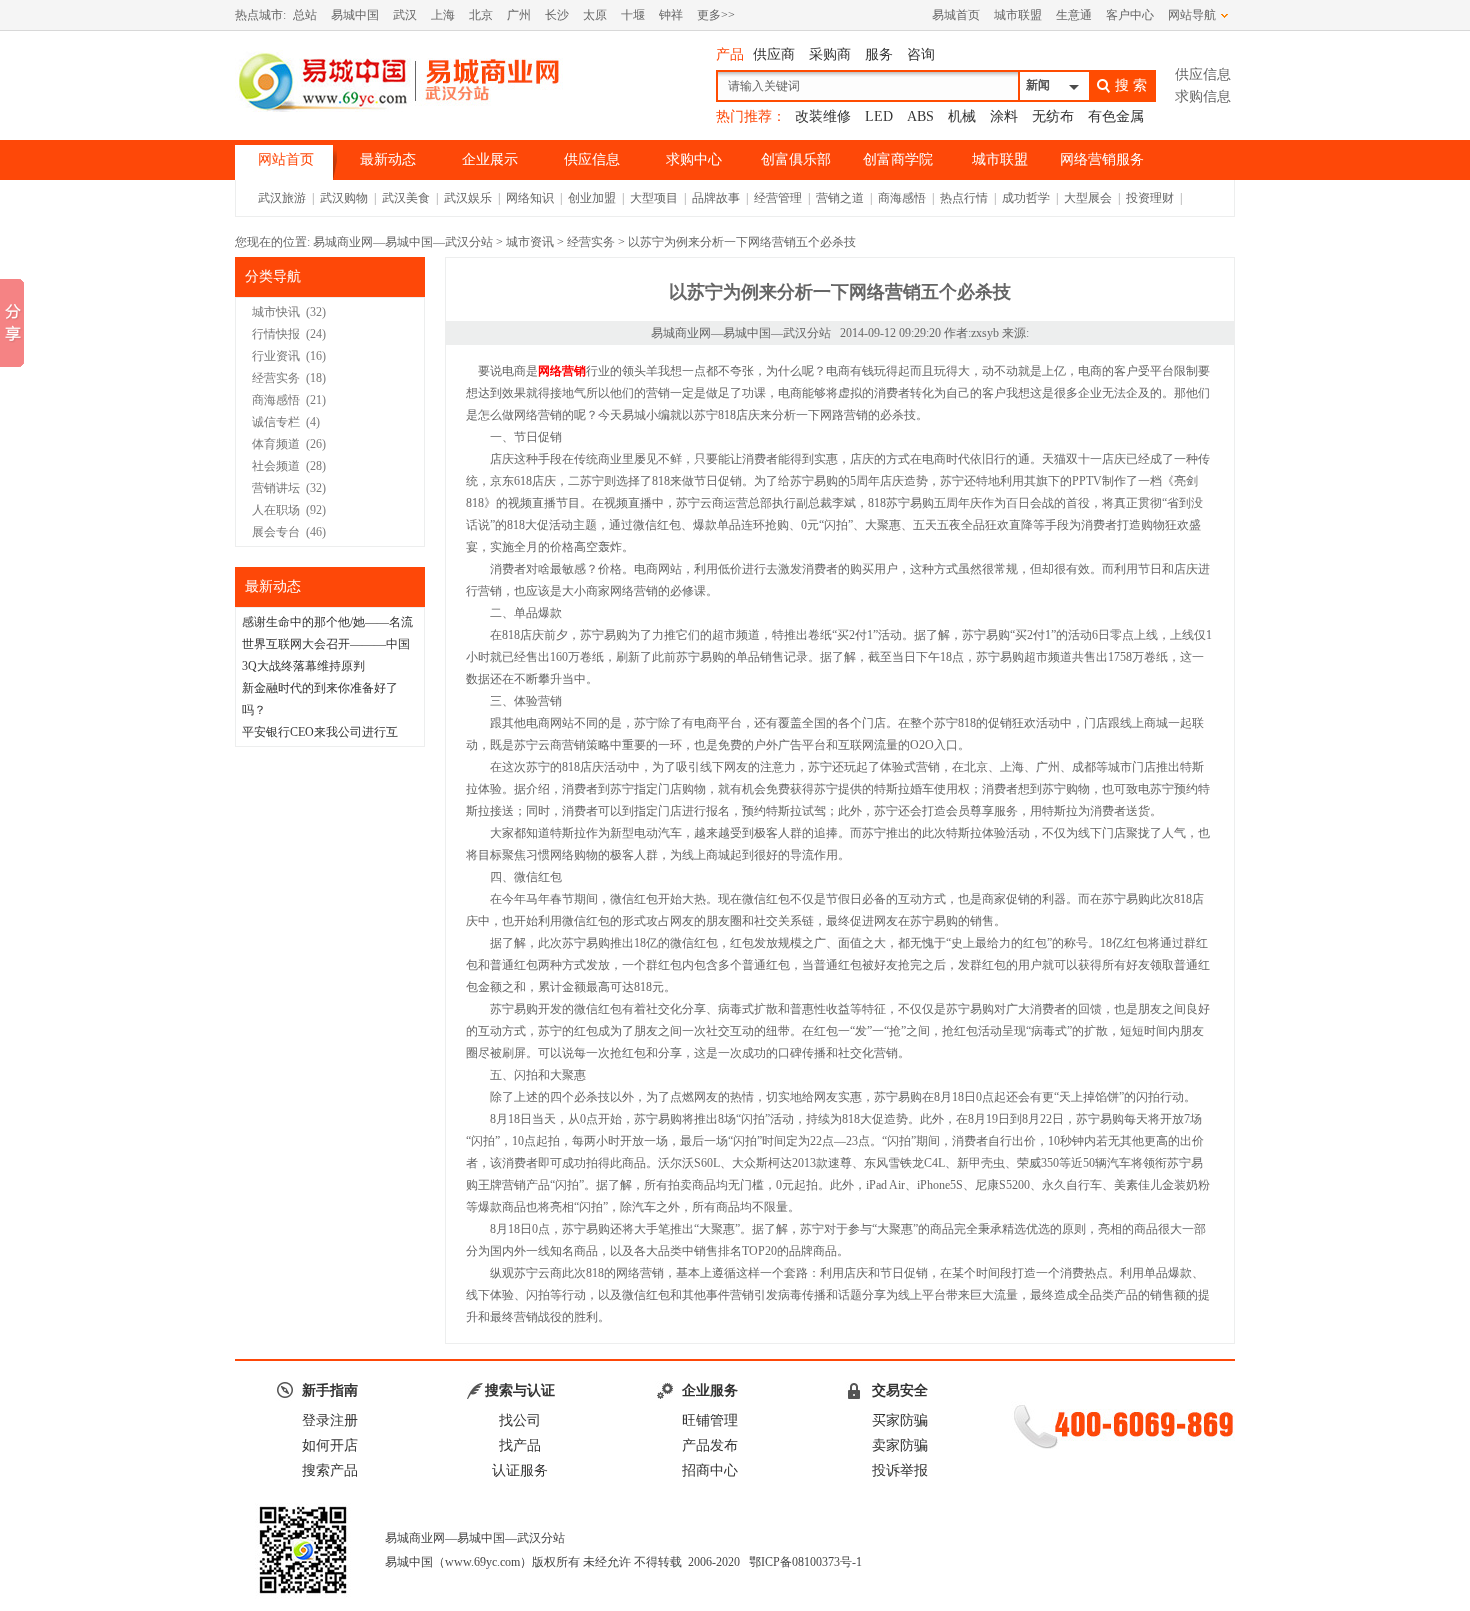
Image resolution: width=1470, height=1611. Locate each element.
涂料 (1004, 116)
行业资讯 (276, 356)
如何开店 (330, 1445)
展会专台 (276, 532)
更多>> (716, 15)
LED (879, 116)
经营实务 (591, 242)
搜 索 (1131, 85)
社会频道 (276, 466)
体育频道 (276, 444)
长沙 (557, 15)
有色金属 (1116, 116)
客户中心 (1130, 15)
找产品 (520, 1445)
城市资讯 (530, 242)
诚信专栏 (276, 422)
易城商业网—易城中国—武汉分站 (403, 242)
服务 (879, 54)
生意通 (1074, 15)
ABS (920, 116)
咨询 (921, 54)
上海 (443, 15)
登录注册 (330, 1420)
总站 (305, 15)
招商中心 (710, 1470)
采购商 (830, 54)
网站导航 (1192, 15)
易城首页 (956, 15)
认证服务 (520, 1470)
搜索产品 (330, 1470)
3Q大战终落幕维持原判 (303, 666)
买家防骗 (900, 1420)
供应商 (774, 54)
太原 (595, 15)
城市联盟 (1018, 15)
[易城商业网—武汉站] (400, 81)
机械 (962, 116)
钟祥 (671, 15)
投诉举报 (900, 1470)
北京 (481, 15)
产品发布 (710, 1445)
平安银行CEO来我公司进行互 (320, 732)
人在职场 (276, 510)
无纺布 (1053, 116)
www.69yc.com (482, 1562)
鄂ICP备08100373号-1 (805, 1562)
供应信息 (1203, 74)
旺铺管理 (710, 1420)
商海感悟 (276, 400)
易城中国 (355, 15)
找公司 (520, 1420)
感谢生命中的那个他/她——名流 (327, 622)
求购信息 (1203, 96)
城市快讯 (276, 312)
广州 (519, 15)
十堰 (633, 15)
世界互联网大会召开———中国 (326, 644)
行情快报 (276, 334)
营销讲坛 (276, 488)
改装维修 (823, 116)
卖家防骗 (900, 1445)
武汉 (405, 15)
